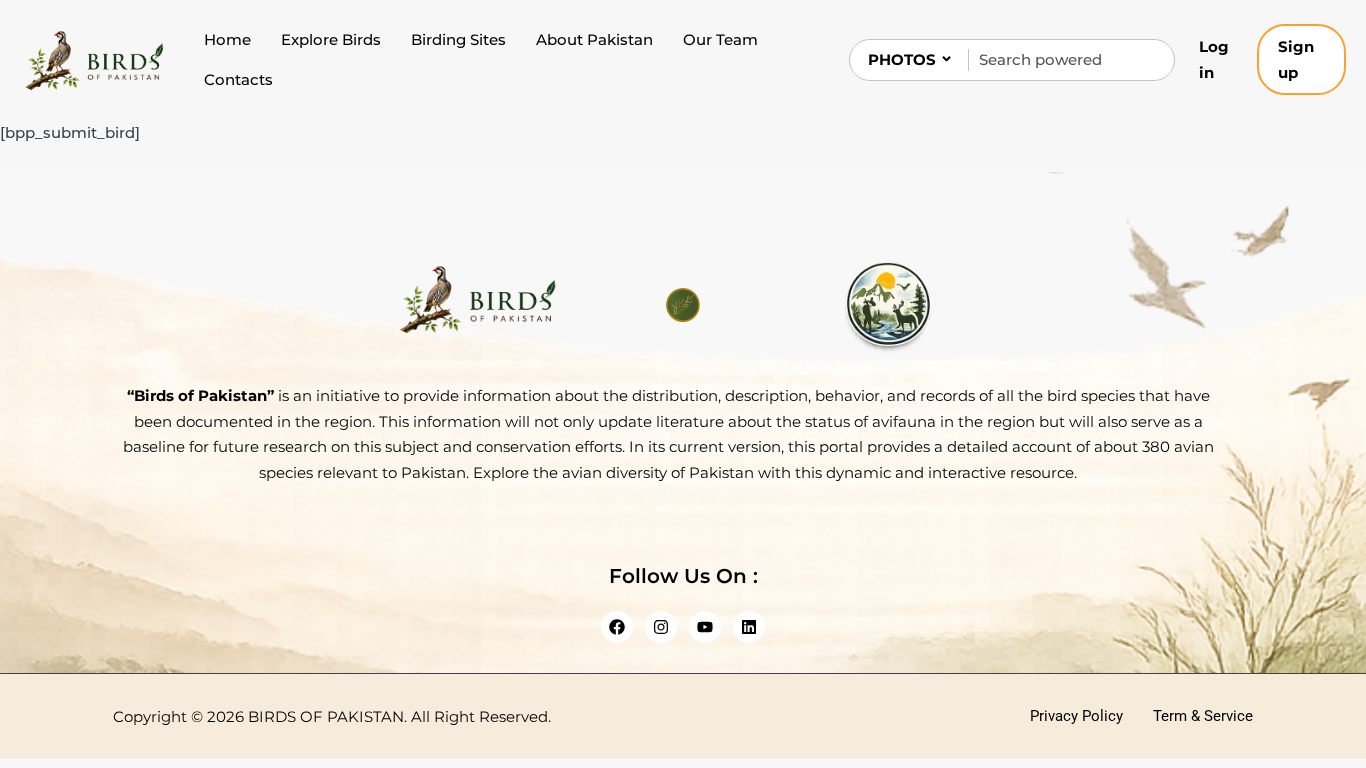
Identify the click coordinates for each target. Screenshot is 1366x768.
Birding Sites (458, 39)
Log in (1214, 59)
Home (227, 39)
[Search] (1143, 60)
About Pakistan (594, 39)
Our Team (720, 39)
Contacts (238, 79)
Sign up (1296, 59)
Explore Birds (331, 39)
